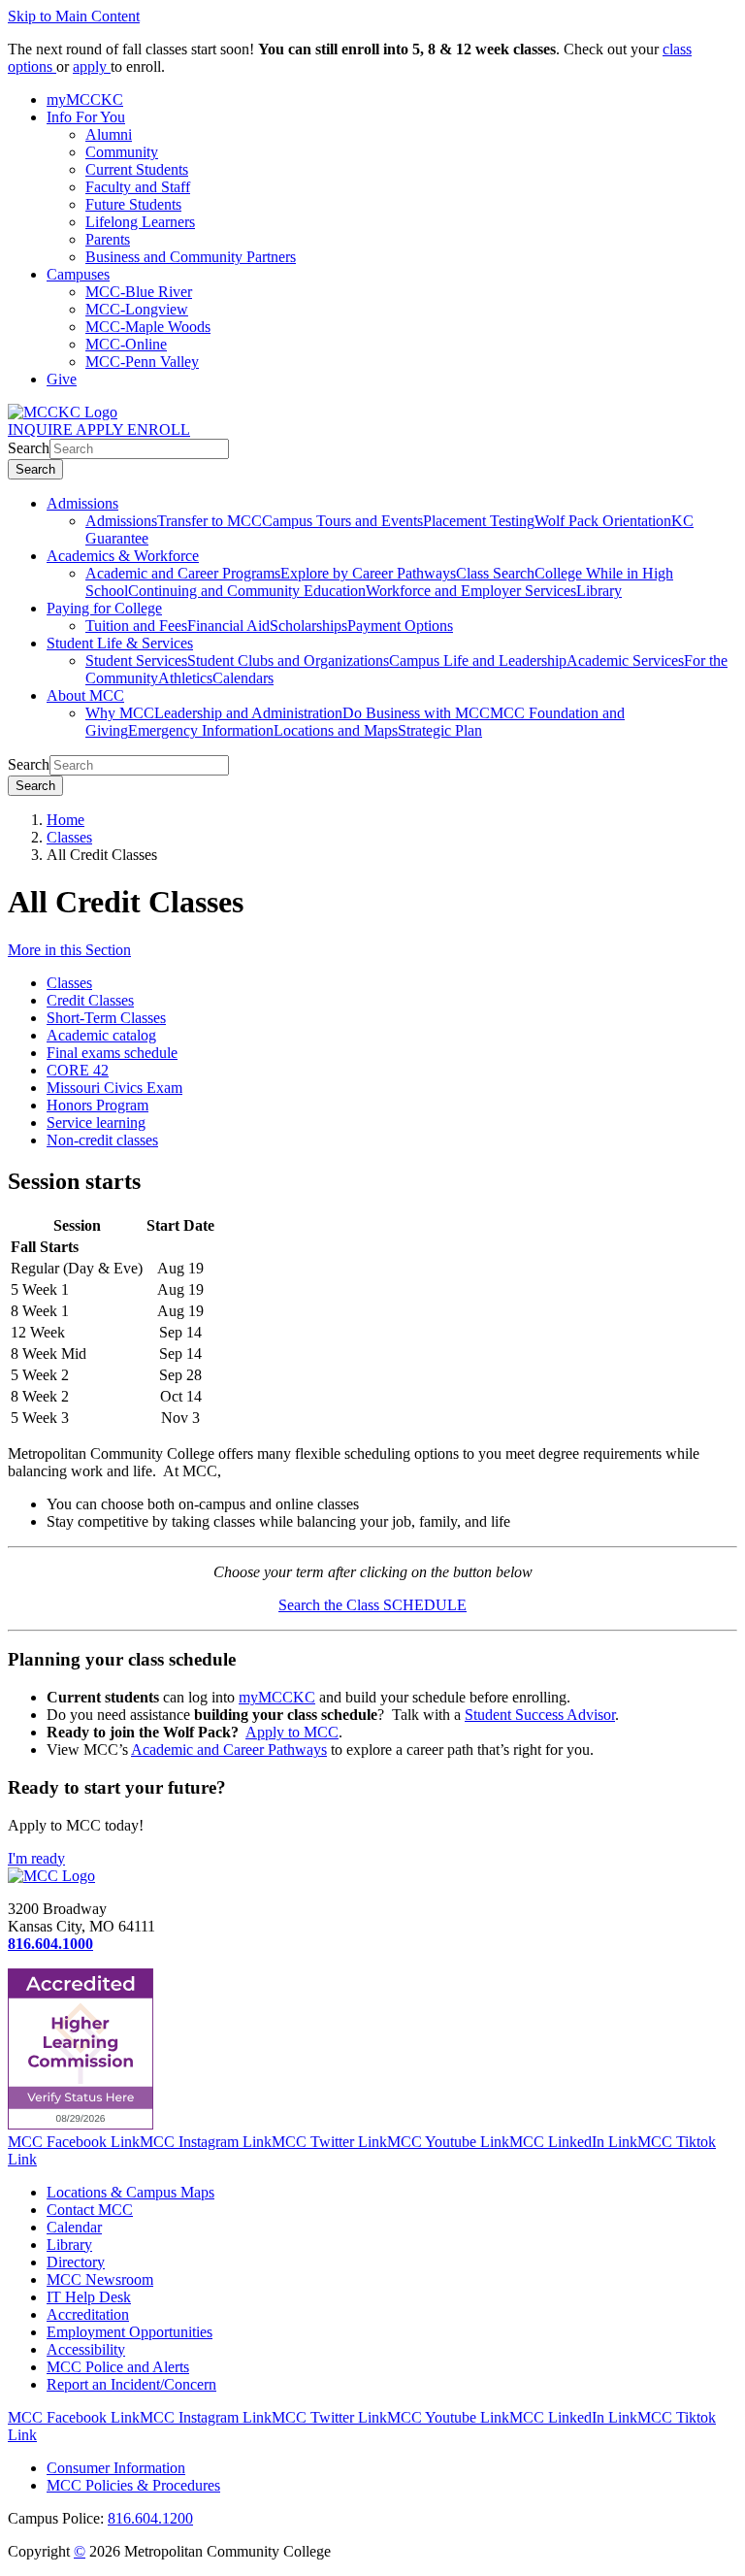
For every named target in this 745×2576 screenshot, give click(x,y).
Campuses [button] (78, 274)
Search (29, 448)
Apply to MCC (292, 1732)
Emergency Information (201, 730)
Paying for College (104, 608)
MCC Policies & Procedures (133, 2485)
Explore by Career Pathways (368, 573)
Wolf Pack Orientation (603, 521)
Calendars (243, 678)
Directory (76, 2262)
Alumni (109, 134)
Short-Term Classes (106, 1018)
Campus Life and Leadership (478, 661)
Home (65, 820)
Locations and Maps (336, 730)
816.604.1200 (150, 2518)
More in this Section (69, 950)
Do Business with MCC (416, 713)
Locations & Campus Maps (130, 2192)
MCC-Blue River (139, 292)
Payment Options (400, 626)
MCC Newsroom (100, 2279)
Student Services (136, 661)
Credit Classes (90, 1000)
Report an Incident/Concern (131, 2384)
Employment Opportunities (130, 2332)
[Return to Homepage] (51, 1876)
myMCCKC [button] (85, 99)
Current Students (137, 169)
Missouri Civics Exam (114, 1088)
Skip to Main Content (74, 16)
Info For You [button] (86, 117)
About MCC (85, 695)
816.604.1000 (50, 1944)
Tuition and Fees (136, 626)
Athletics (185, 678)
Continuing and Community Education (247, 591)
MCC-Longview (137, 309)
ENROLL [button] (159, 429)
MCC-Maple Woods (148, 327)
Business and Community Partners (191, 257)
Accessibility (86, 2349)
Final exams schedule (112, 1053)
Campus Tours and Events (342, 521)
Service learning (96, 1123)
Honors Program (97, 1105)
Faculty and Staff (138, 187)
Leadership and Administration (248, 713)
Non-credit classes (102, 1140)
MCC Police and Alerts (118, 2367)
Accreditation (88, 2314)
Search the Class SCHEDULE (372, 1605)
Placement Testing (479, 521)
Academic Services (625, 661)
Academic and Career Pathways (229, 1750)
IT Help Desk (89, 2297)
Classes (69, 837)
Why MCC (120, 713)
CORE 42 (78, 1070)
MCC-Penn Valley (142, 362)
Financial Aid (228, 626)
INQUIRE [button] (42, 429)
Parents (108, 239)
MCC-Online (126, 344)
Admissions (82, 503)
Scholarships (308, 626)
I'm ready (36, 1858)
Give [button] (62, 379)
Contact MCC (90, 2210)
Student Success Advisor (540, 1715)
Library (599, 591)
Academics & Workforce (123, 556)
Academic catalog (101, 1035)
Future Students (133, 204)
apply (92, 66)
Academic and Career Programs (183, 573)
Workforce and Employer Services (471, 591)
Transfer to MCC (210, 521)
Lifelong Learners (140, 222)
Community (122, 152)
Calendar (74, 2227)
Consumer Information (116, 2468)
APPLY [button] (101, 429)
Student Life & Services (120, 643)
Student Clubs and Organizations (288, 661)
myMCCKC (277, 1697)
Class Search (495, 573)
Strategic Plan (440, 730)
